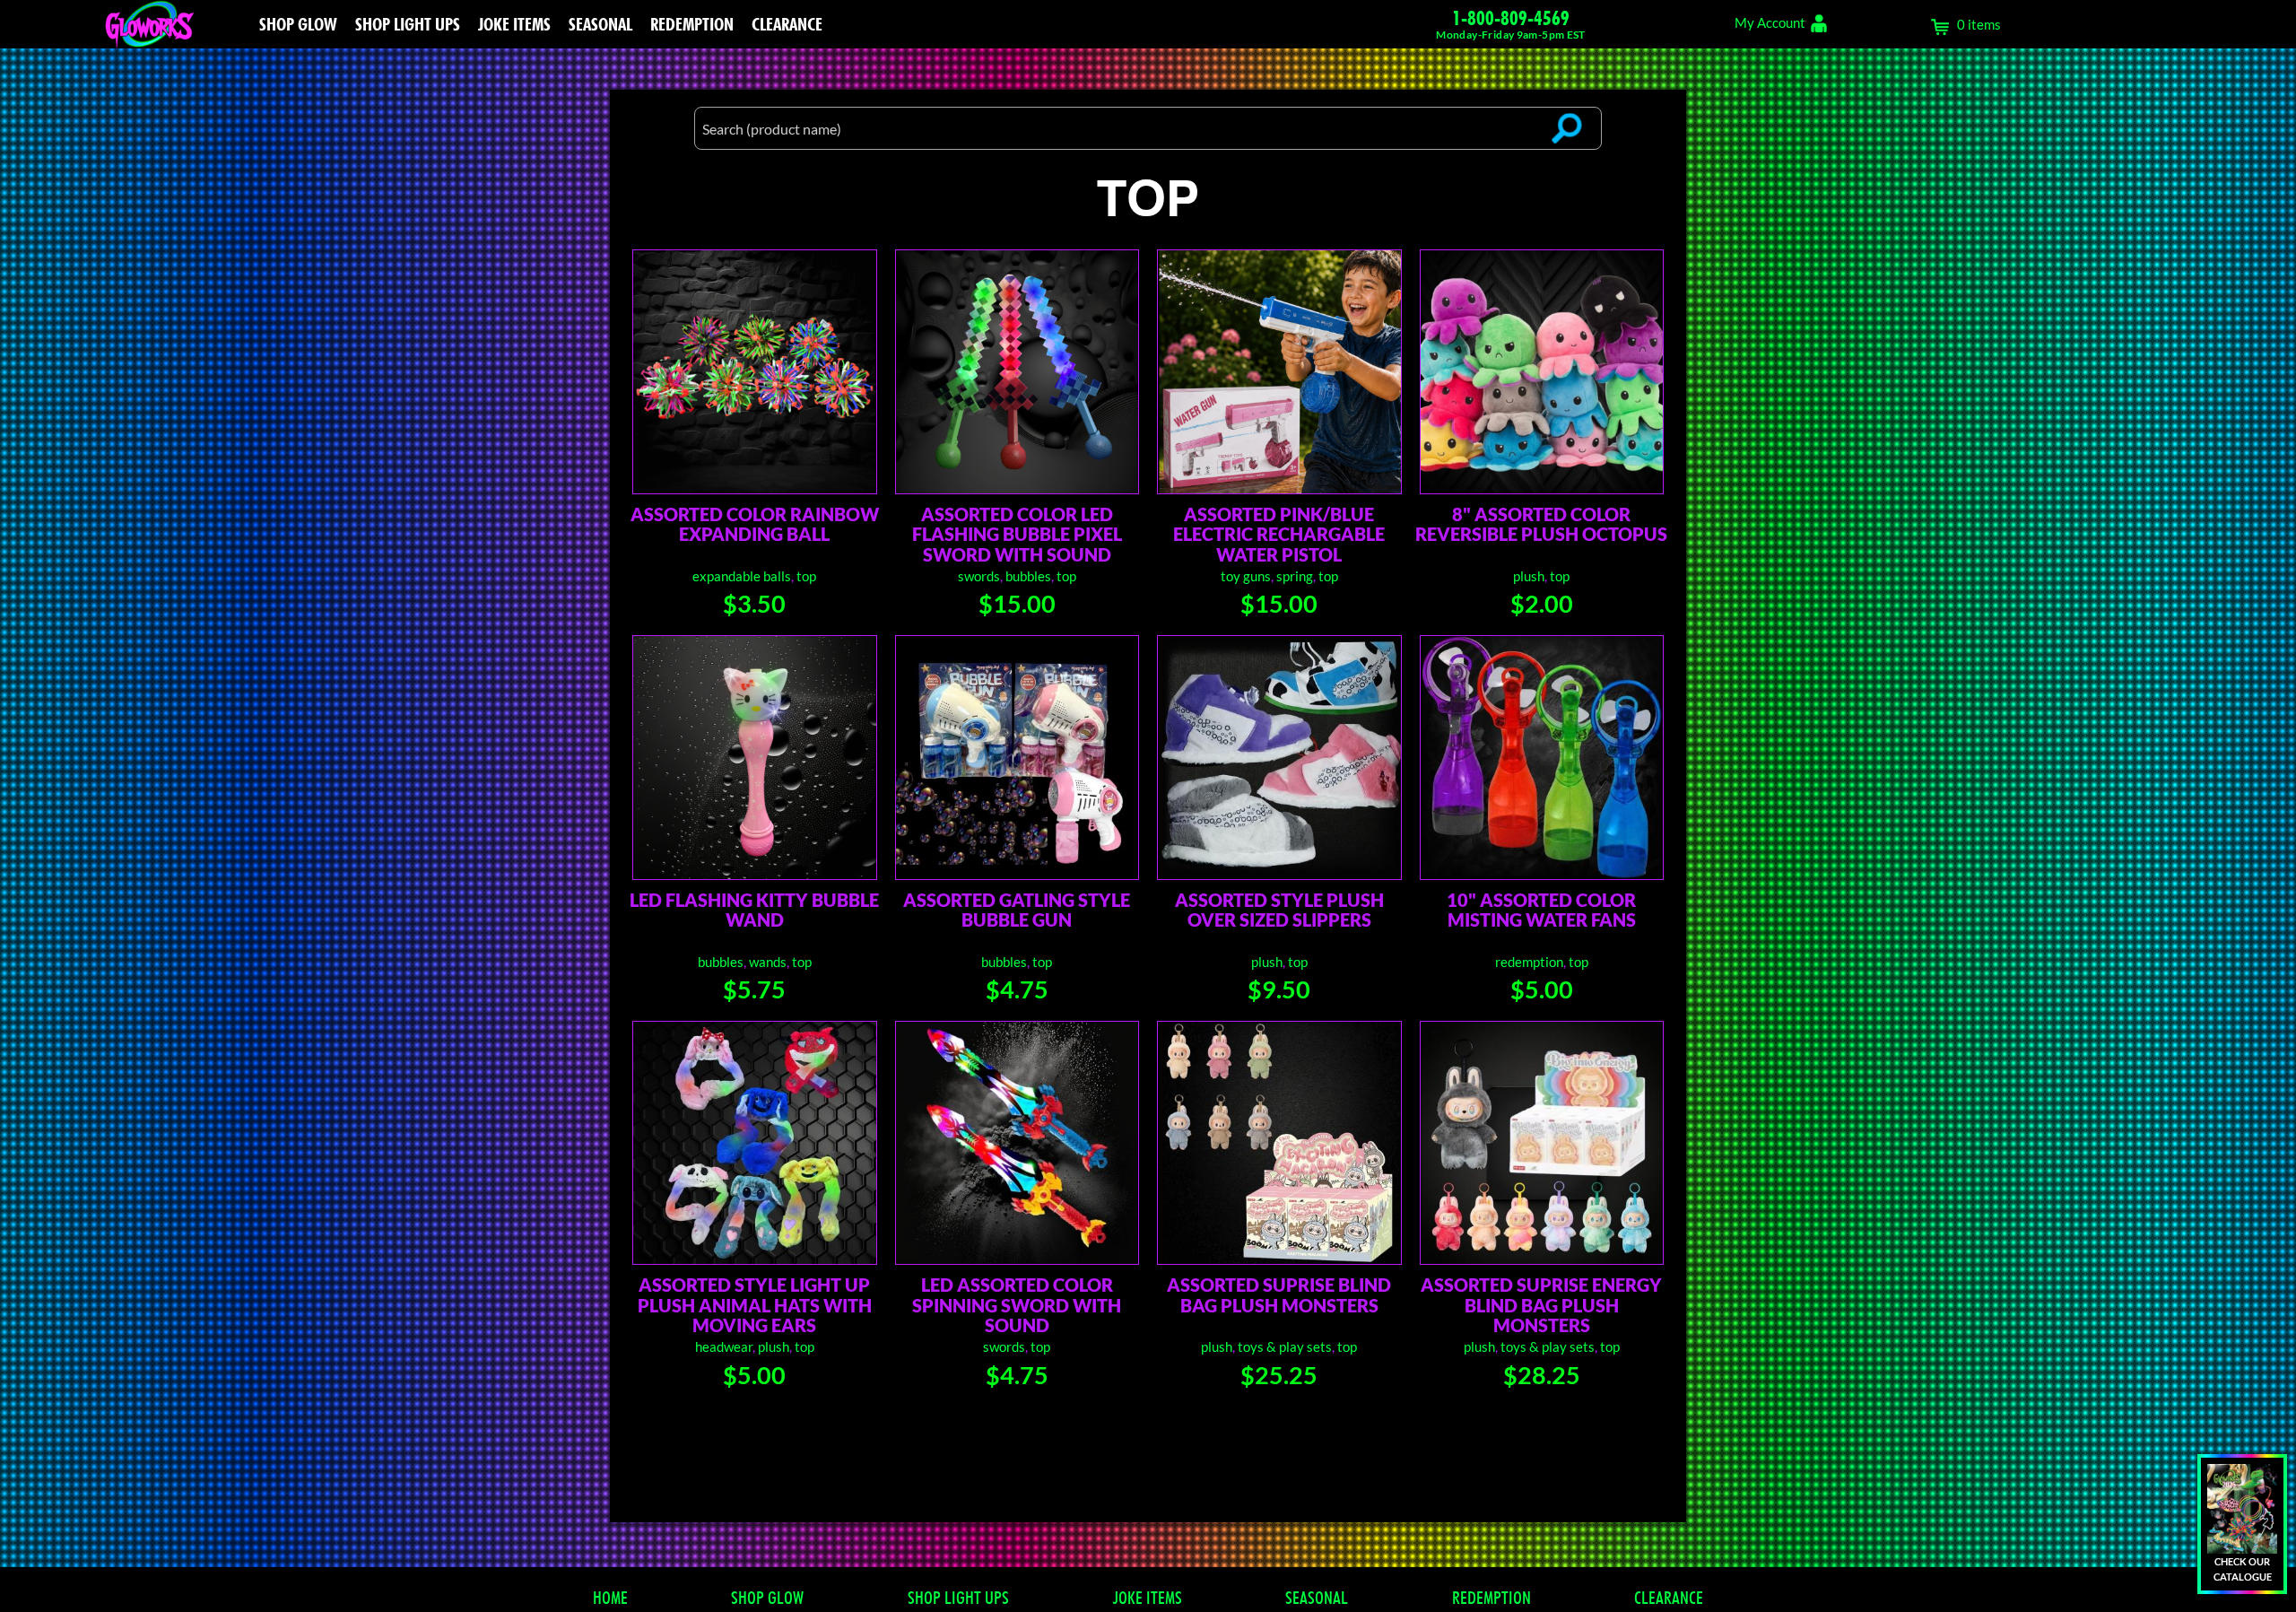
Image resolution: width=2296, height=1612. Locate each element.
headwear (724, 1346)
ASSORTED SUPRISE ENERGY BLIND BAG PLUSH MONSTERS (1541, 1305)
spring (1295, 576)
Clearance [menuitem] (787, 24)
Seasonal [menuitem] (600, 24)
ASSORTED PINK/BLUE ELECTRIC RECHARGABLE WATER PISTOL (1279, 534)
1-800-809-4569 (1511, 18)
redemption (1529, 962)
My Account (1770, 22)
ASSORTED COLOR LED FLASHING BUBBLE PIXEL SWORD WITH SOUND (1017, 534)
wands (768, 962)
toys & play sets (1285, 1346)
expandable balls (742, 576)
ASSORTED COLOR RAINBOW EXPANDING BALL (755, 524)
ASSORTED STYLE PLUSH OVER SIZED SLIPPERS (1279, 910)
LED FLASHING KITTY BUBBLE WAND (754, 910)
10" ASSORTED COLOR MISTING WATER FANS (1541, 910)
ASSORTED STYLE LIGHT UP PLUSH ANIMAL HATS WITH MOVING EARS (755, 1305)
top (806, 576)
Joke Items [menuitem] (514, 24)
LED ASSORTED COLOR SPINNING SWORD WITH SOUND (1017, 1305)
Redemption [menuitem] (692, 24)
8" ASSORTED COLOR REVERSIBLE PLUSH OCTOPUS (1541, 524)
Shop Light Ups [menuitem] (408, 24)
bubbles (1028, 576)
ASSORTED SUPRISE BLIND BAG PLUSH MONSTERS (1279, 1294)
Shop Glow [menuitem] (298, 24)
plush (1529, 576)
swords (979, 576)
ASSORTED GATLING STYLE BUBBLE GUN (1017, 910)
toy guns (1246, 576)
